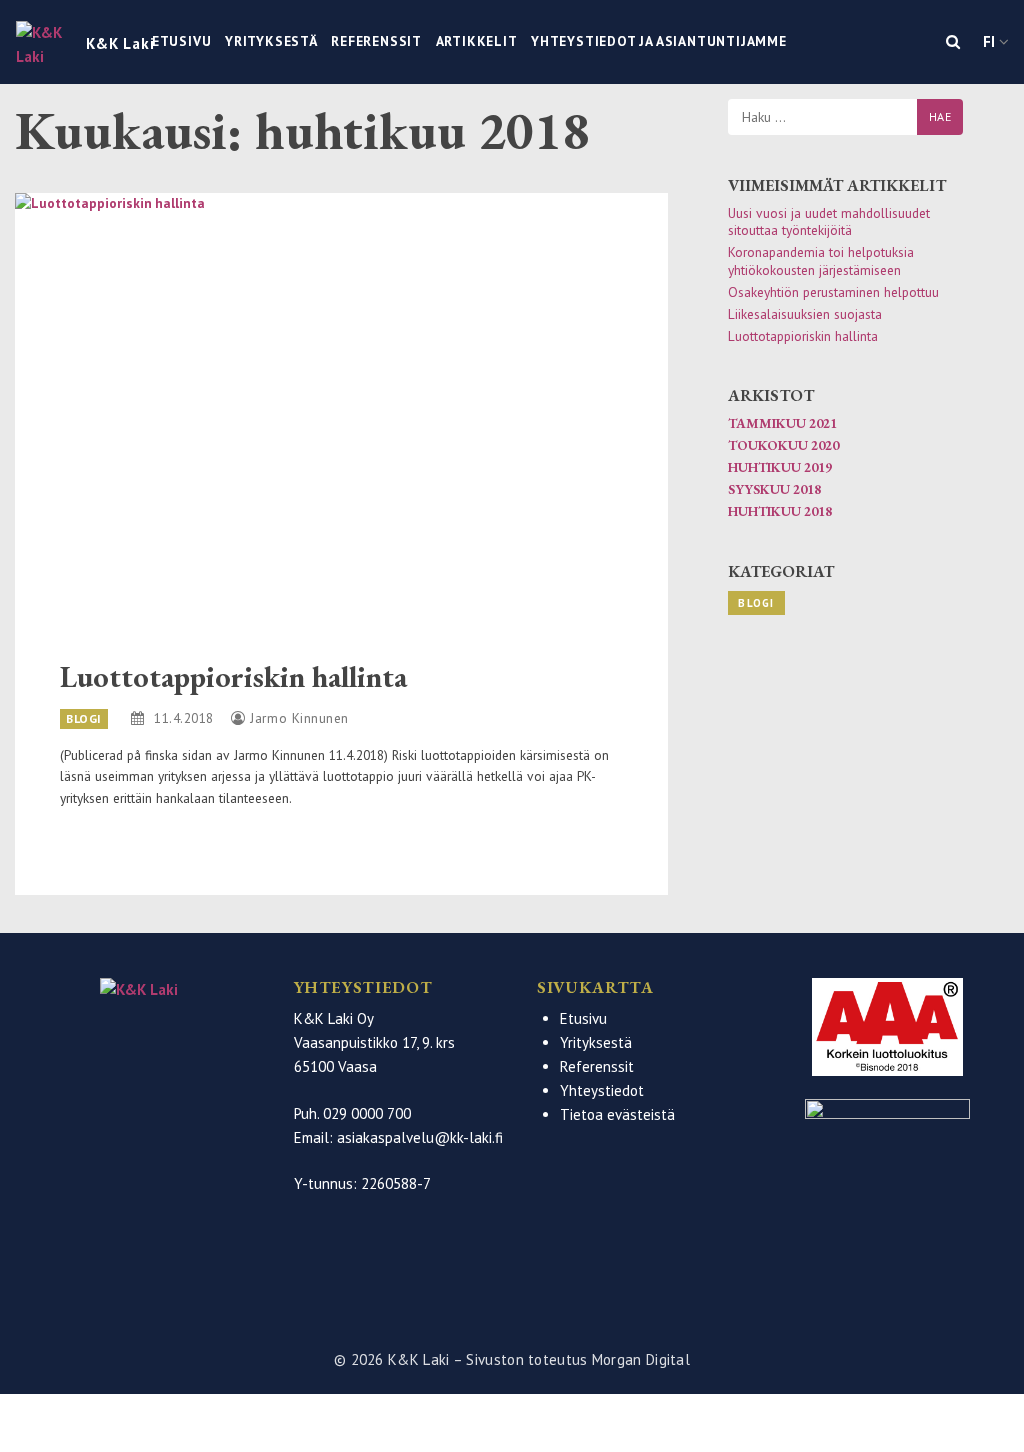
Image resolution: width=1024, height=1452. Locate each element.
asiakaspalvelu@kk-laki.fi (420, 1138)
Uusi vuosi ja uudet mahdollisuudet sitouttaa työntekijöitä (829, 222)
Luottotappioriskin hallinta (233, 676)
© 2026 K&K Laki (393, 1359)
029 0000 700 (367, 1114)
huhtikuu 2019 (780, 467)
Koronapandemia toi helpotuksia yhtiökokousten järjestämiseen (821, 261)
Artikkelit (477, 41)
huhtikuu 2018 (780, 511)
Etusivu (182, 41)
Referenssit (376, 41)
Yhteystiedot (602, 1091)
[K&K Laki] (139, 1017)
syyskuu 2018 (774, 489)
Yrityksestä (271, 41)
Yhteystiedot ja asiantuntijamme (659, 41)
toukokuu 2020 (783, 445)
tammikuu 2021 (782, 423)
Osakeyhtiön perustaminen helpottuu (833, 292)
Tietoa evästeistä (617, 1115)
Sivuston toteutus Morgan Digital (578, 1359)
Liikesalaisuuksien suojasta (805, 314)
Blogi (84, 718)
